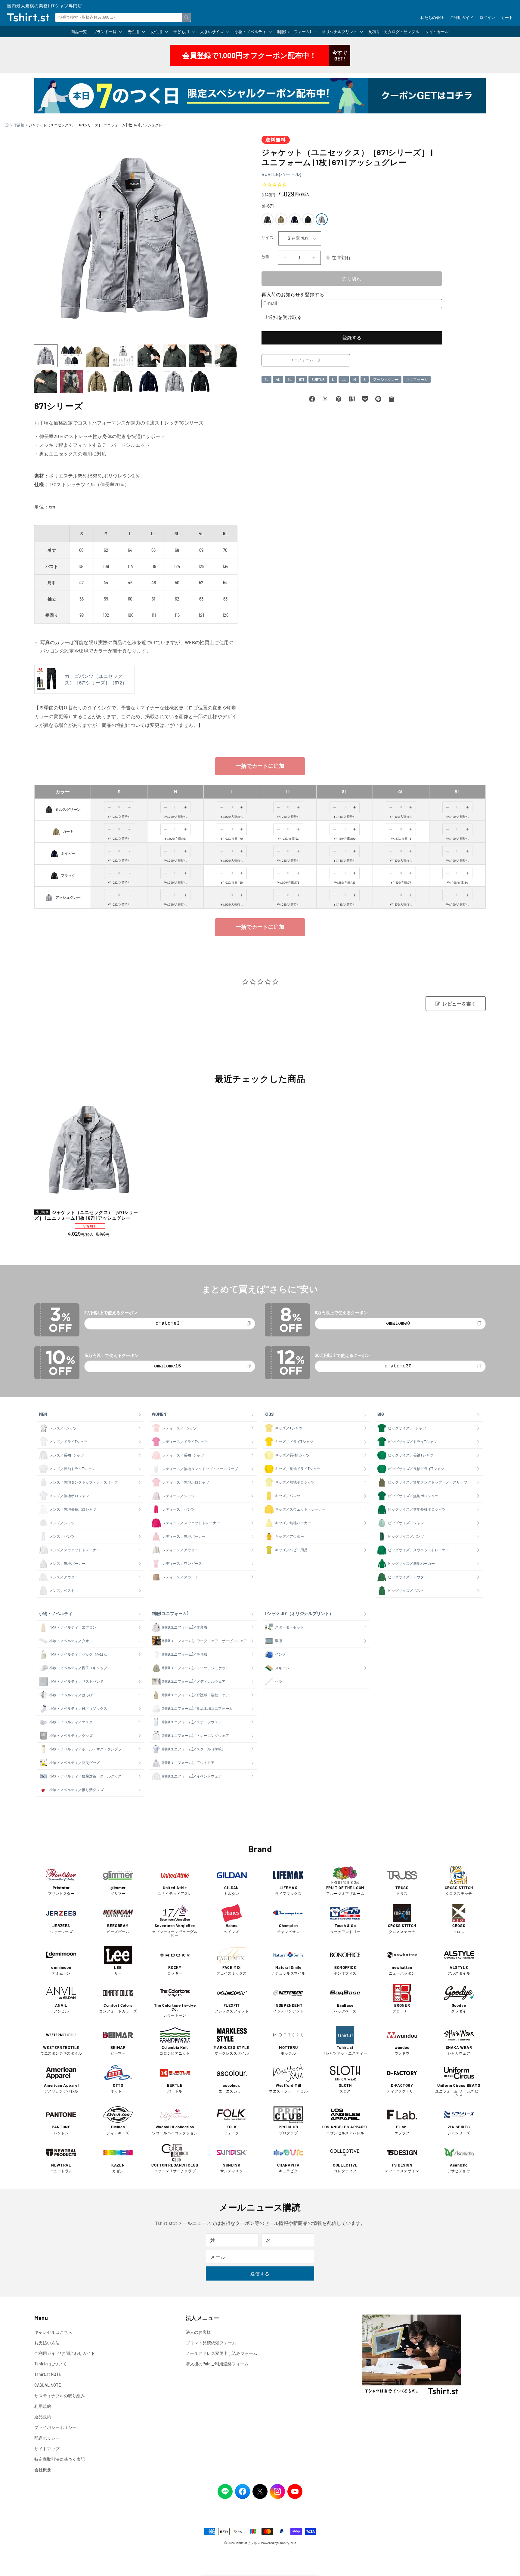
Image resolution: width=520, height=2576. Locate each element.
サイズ (268, 237)
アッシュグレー (386, 379)
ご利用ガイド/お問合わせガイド (65, 2353)
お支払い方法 (47, 2343)
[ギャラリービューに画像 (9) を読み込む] (46, 381)
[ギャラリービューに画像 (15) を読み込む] (200, 381)
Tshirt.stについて (51, 2364)
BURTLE (318, 379)
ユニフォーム (417, 379)
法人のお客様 (198, 2332)
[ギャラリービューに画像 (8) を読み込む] (226, 356)
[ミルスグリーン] (268, 219)
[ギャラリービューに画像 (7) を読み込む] (200, 356)
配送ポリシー (47, 2438)
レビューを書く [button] (459, 1004)
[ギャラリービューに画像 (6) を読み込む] (175, 356)
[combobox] (123, 17)
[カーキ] (281, 219)
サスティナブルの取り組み (60, 2396)
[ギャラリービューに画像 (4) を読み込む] (123, 356)
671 (302, 379)
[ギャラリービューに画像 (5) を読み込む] (149, 356)
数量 (266, 257)
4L (278, 379)
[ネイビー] (295, 219)
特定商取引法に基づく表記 (60, 2459)
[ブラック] (308, 219)
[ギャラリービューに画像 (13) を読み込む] (149, 381)
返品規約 (43, 2417)
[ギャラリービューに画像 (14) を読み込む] (175, 381)
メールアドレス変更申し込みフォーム (221, 2353)
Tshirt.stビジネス (248, 2543)
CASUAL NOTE (48, 2385)
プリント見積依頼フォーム (211, 2343)
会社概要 (43, 2470)
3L (266, 379)
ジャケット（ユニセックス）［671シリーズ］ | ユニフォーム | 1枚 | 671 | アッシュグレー (86, 1215)
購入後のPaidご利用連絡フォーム (217, 2364)
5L (290, 379)
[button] (107, 32)
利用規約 (43, 2406)
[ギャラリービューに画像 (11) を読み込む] (97, 381)
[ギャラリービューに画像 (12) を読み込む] (123, 381)
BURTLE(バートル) (281, 174)
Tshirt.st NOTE (48, 2374)
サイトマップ (47, 2449)
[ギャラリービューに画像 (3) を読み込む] (97, 356)
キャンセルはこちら (53, 2332)
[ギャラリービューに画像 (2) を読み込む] (72, 356)
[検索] (186, 17)
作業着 (19, 125)
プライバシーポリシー (55, 2427)
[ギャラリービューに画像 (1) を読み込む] (46, 356)
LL (344, 379)
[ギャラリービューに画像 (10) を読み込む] (72, 381)
